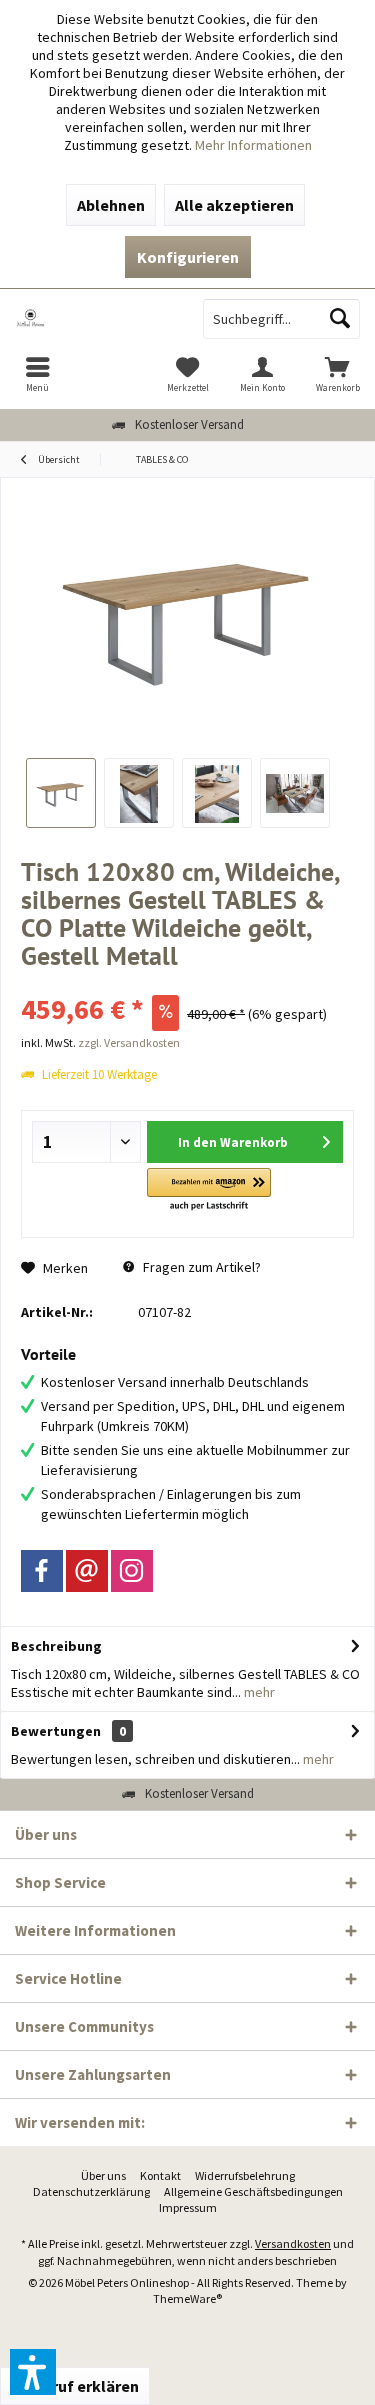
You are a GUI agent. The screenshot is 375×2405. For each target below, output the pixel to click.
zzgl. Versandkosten (129, 1042)
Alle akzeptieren (234, 205)
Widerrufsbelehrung (245, 2175)
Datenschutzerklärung (91, 2191)
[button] (208, 1190)
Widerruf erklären (75, 2386)
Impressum (188, 2207)
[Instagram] (132, 1571)
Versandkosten (293, 2243)
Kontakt (160, 2175)
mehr (258, 1692)
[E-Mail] (87, 1571)
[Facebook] (42, 1571)
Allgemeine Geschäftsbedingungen (253, 2191)
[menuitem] (37, 374)
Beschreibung (56, 1646)
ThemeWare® (187, 2298)
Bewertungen (56, 1731)
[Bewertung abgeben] (187, 982)
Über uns (103, 2175)
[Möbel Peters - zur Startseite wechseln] (94, 319)
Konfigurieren (188, 257)
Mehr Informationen (253, 145)
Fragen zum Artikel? (200, 1267)
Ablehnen (111, 205)
